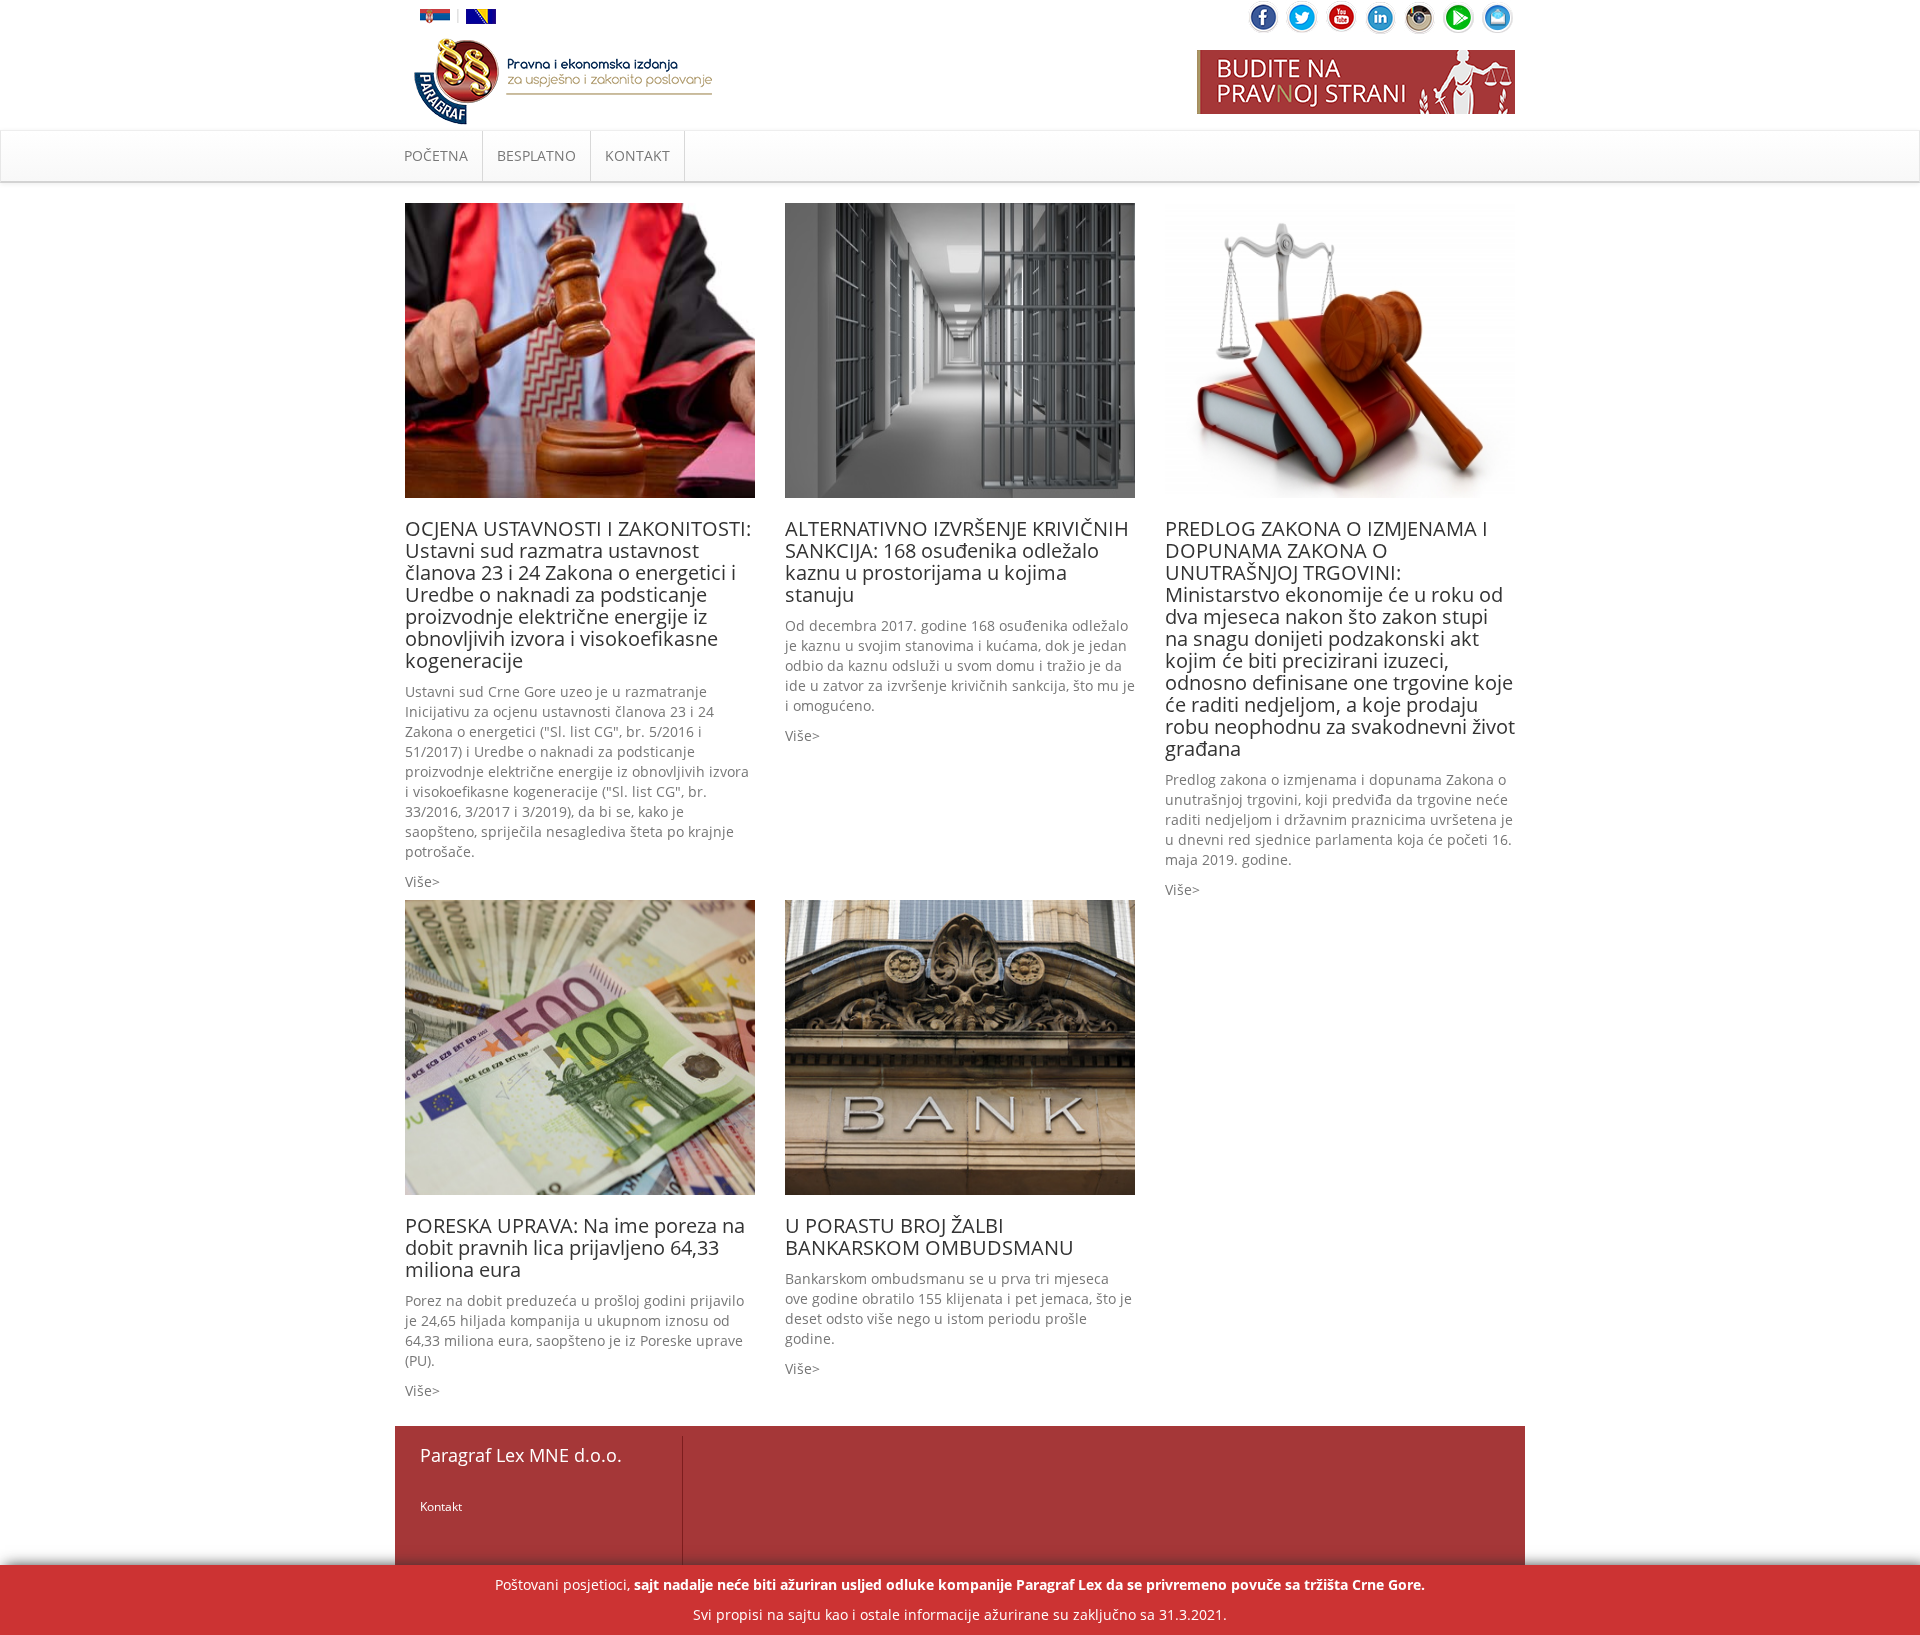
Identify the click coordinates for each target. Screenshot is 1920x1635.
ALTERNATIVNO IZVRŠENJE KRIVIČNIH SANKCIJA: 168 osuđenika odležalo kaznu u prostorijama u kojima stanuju (957, 561)
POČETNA (436, 155)
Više (418, 881)
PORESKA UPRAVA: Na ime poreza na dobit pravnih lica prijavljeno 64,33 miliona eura (575, 1247)
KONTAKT (637, 155)
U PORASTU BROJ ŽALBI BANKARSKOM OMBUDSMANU (929, 1236)
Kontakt (441, 1506)
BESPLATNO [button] (536, 155)
